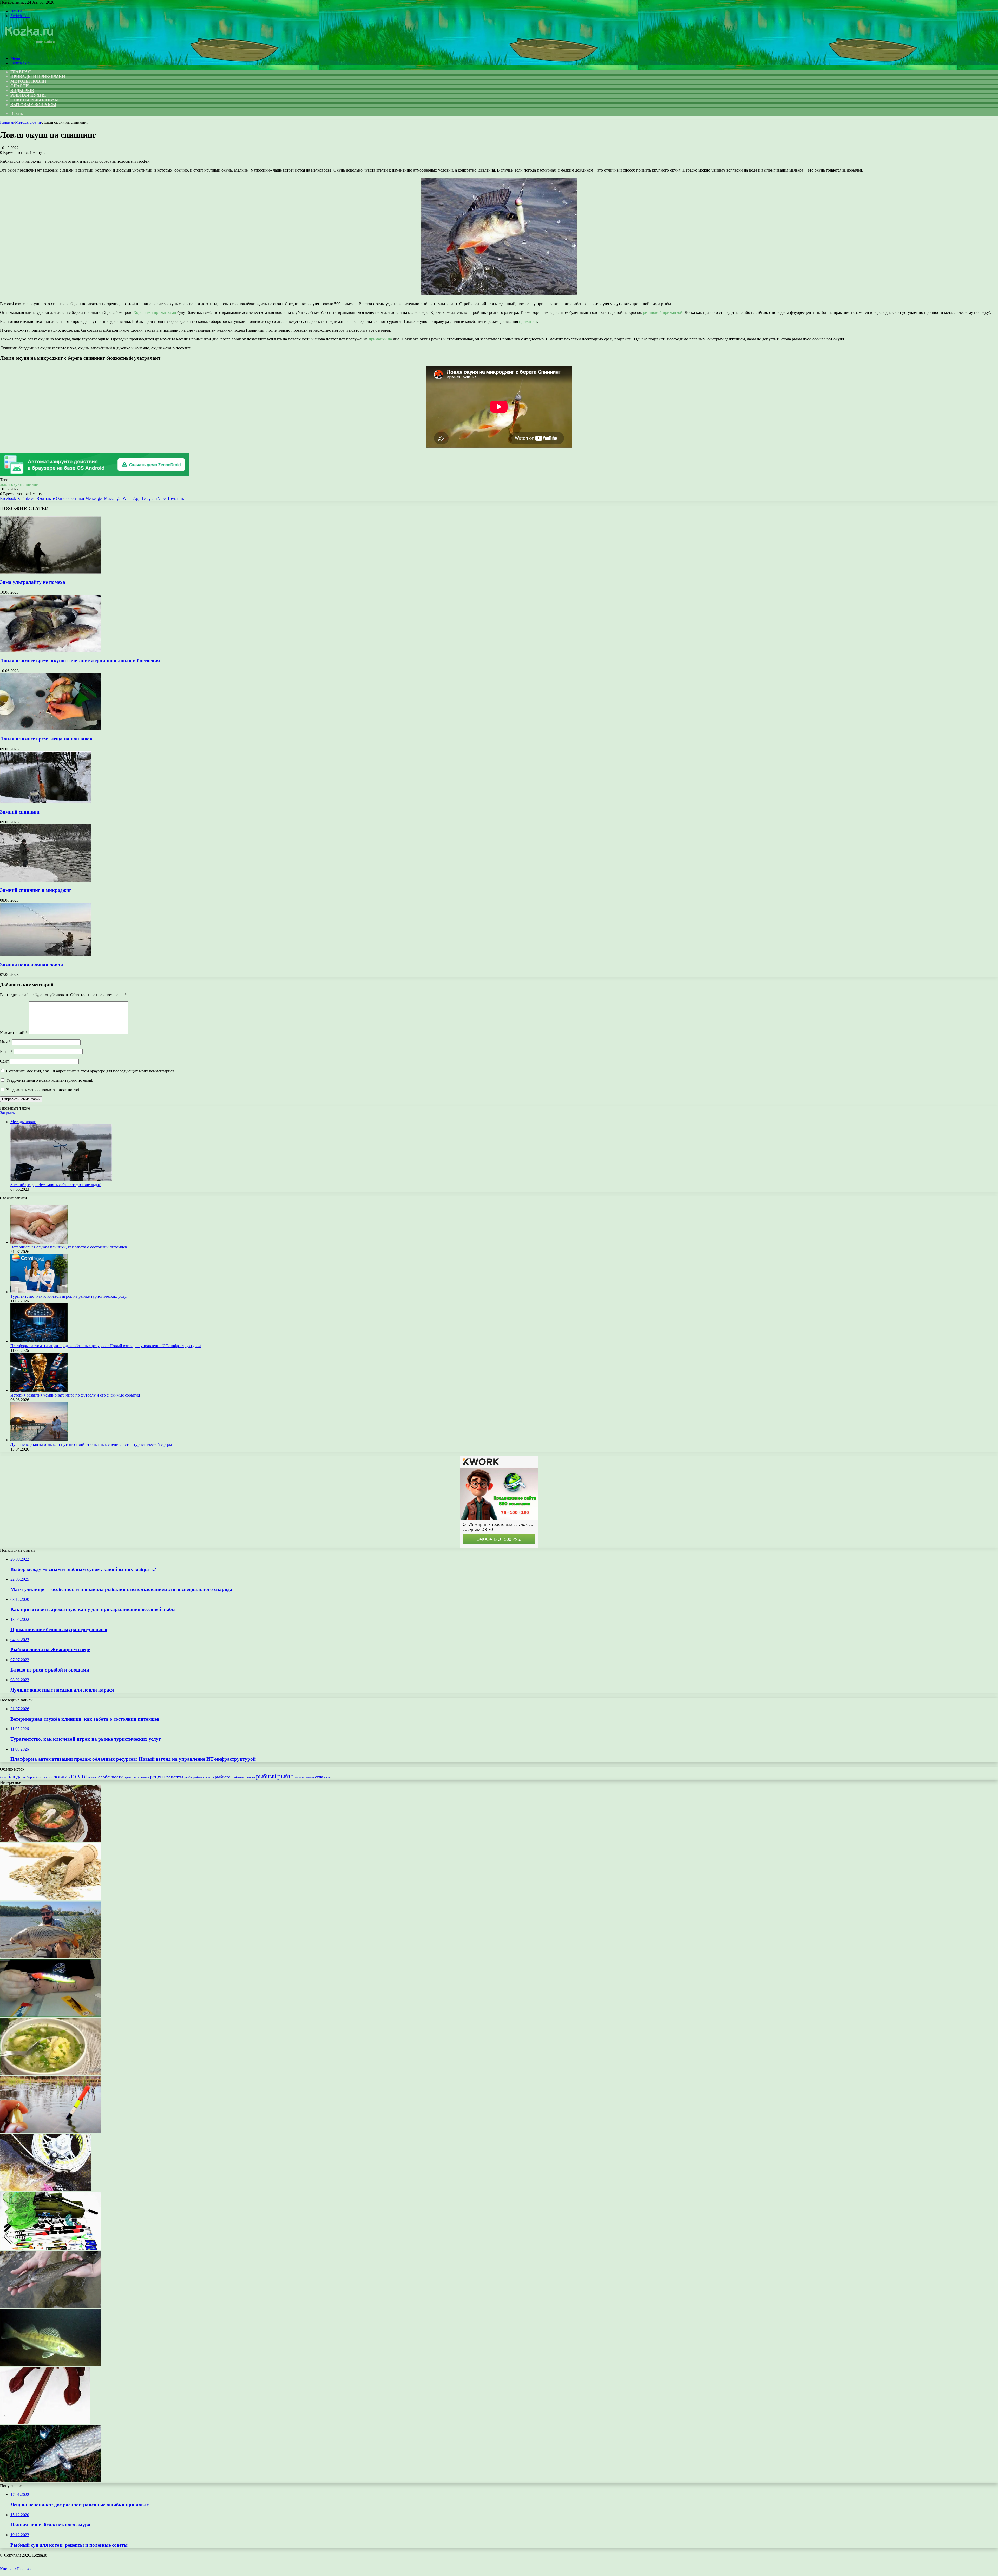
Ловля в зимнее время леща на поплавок (46, 739)
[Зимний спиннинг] (46, 802)
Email (6, 1051)
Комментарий (14, 1033)
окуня (16, 484)
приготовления (136, 1777)
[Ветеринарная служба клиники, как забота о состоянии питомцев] (39, 1242)
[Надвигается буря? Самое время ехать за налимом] (51, 2306)
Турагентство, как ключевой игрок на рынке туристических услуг (69, 1296)
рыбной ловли (243, 1777)
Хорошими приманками (155, 313)
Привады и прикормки (38, 77)
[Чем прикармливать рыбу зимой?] (51, 2132)
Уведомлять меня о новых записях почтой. (44, 1090)
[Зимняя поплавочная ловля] (46, 955)
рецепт (158, 1777)
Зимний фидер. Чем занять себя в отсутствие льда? (55, 1185)
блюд (3, 1777)
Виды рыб (22, 91)
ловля (5, 484)
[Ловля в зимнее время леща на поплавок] (51, 729)
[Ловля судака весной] (51, 2365)
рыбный (266, 1776)
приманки (528, 321)
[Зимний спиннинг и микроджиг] (46, 880)
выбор (27, 1777)
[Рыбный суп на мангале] (51, 1841)
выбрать (38, 1777)
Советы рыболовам (35, 100)
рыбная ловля (203, 1777)
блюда (14, 1777)
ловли (60, 1776)
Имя (5, 1042)
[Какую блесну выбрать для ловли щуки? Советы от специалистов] (51, 2481)
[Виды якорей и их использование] (45, 2423)
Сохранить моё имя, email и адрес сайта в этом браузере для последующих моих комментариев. (91, 1071)
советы (309, 1777)
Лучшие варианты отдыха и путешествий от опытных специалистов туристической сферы (91, 1444)
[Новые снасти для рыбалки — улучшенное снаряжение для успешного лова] (51, 2248)
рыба (188, 1777)
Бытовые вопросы (33, 105)
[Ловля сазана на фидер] (51, 1957)
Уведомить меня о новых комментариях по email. (50, 1080)
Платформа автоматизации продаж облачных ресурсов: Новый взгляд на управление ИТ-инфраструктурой (106, 1346)
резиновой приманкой (663, 313)
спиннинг (31, 484)
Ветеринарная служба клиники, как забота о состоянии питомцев (69, 1247)
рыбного (223, 1777)
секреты (299, 1777)
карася (48, 1777)
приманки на (380, 339)
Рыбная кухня (28, 95)
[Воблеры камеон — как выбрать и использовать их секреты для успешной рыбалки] (51, 2015)
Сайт (4, 1061)
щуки (327, 1777)
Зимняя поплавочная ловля (31, 965)
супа (319, 1777)
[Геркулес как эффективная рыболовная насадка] (51, 1899)
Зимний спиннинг (20, 812)
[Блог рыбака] (30, 50)
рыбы (285, 1776)
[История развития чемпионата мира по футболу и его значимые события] (39, 1390)
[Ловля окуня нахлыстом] (46, 2190)
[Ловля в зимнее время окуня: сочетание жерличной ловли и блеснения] (51, 650)
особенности (110, 1777)
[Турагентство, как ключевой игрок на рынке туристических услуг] (39, 1292)
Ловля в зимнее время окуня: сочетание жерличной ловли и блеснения (80, 661)
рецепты (175, 1777)
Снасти (19, 86)
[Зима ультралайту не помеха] (51, 572)
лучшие (93, 1777)
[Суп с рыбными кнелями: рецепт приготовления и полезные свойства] (51, 2073)
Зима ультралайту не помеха (33, 582)
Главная (7, 122)
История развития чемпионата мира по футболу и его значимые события (75, 1395)
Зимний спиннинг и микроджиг (36, 890)
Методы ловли (28, 81)
